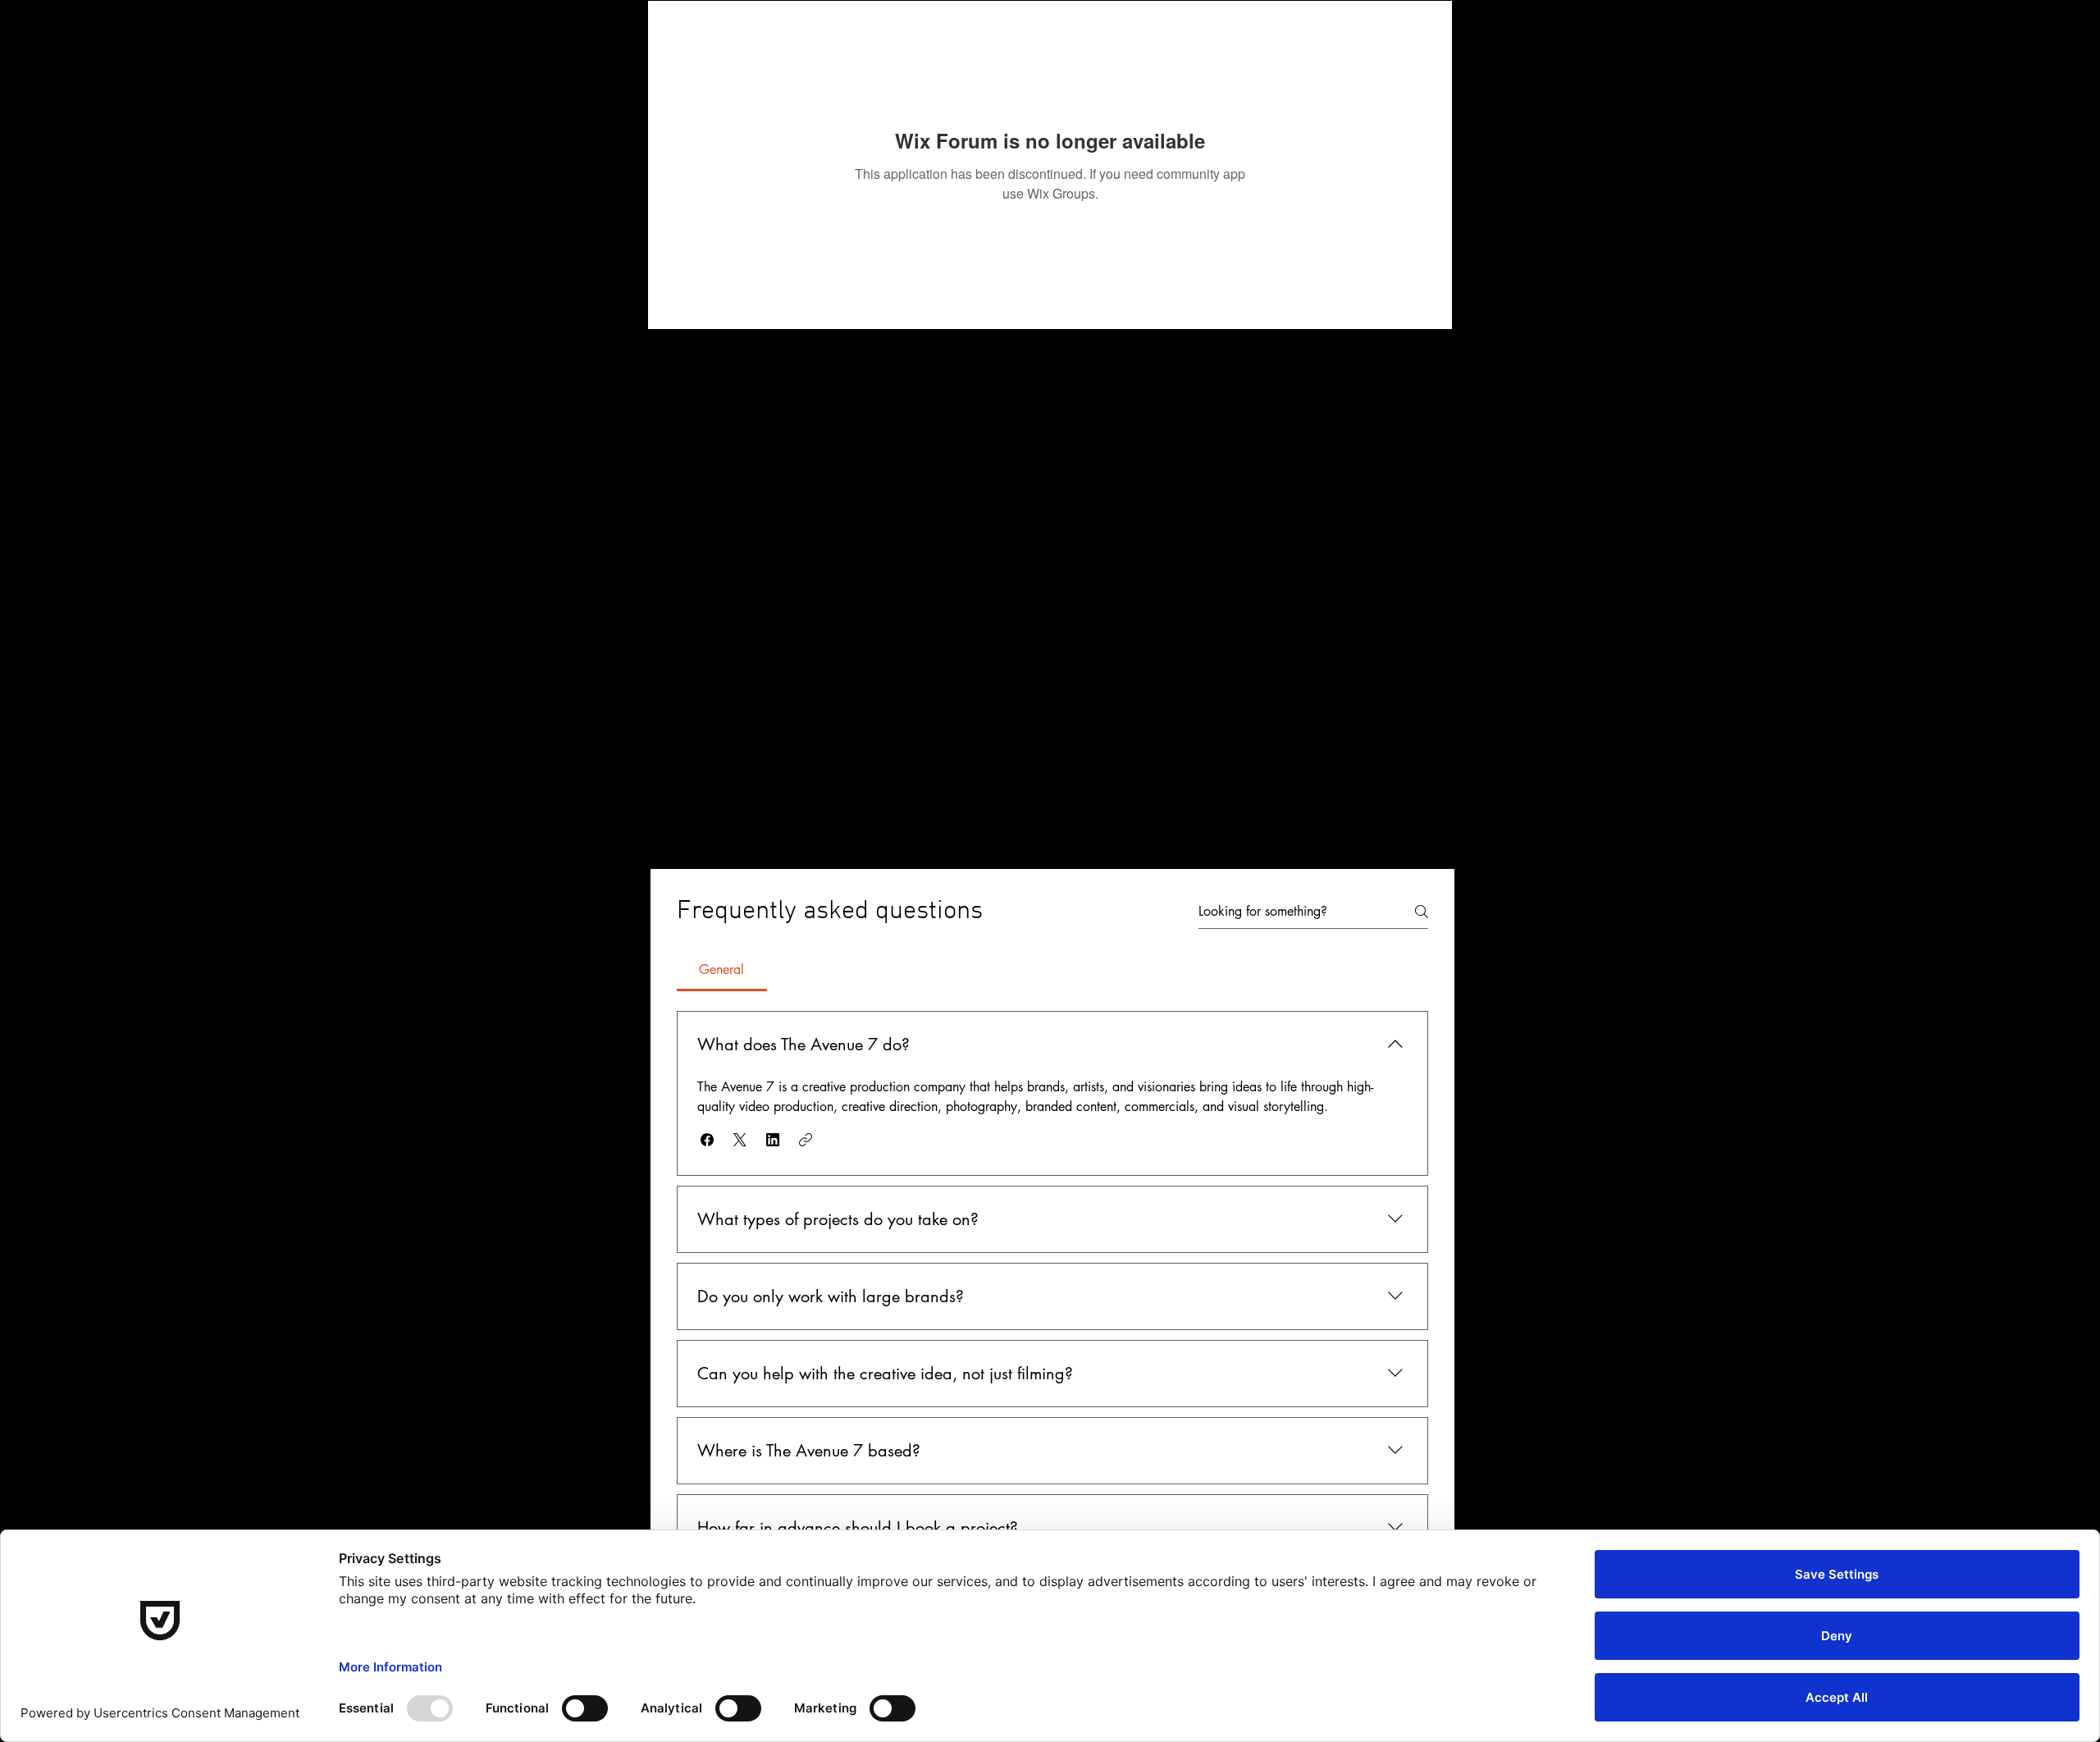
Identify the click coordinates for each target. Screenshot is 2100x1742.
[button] (707, 1140)
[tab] (722, 970)
